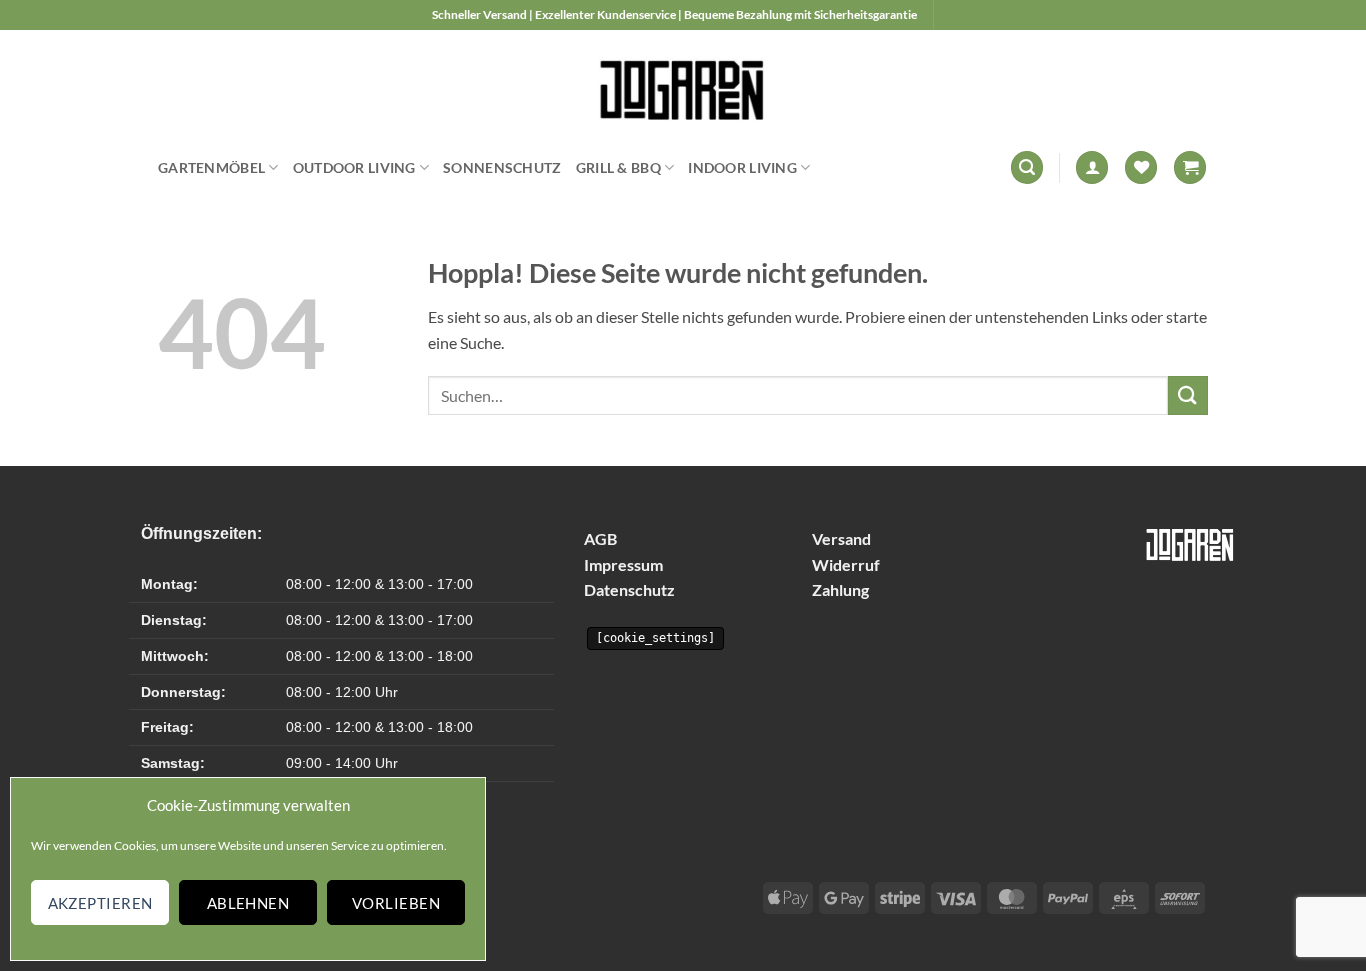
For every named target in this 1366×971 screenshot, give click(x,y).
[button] (1027, 167)
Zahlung (840, 589)
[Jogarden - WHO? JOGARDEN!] (683, 85)
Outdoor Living (354, 167)
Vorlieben (396, 903)
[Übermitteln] (1188, 395)
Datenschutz (629, 589)
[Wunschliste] (1141, 167)
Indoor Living (742, 167)
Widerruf (846, 564)
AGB (600, 538)
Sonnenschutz (502, 167)
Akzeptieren (100, 903)
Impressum (623, 564)
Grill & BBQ (618, 167)
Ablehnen (248, 903)
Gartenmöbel (211, 167)
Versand (841, 538)
